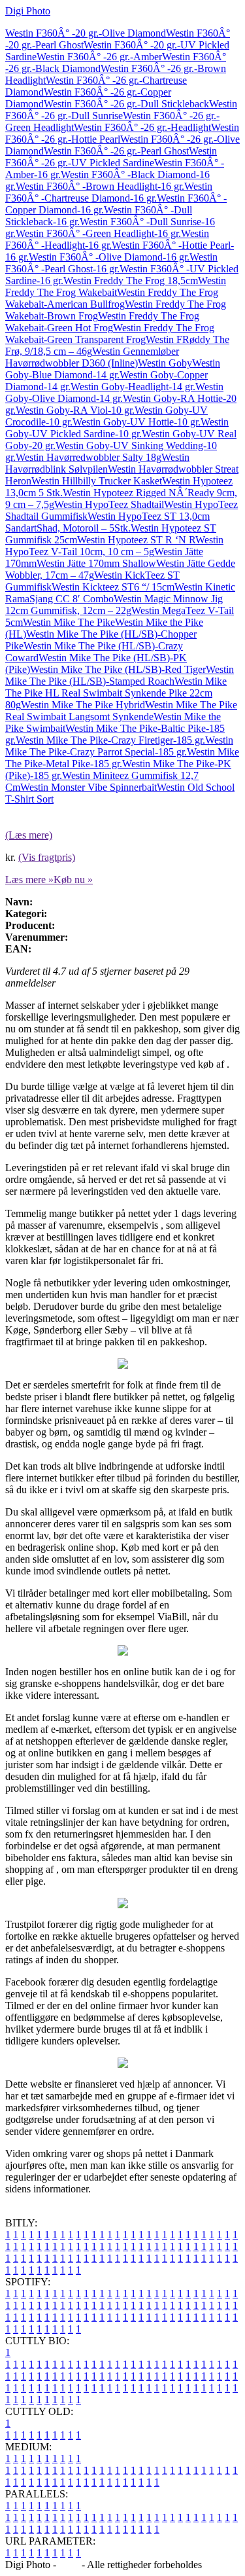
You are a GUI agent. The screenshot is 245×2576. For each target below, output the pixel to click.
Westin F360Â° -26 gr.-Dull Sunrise (121, 110)
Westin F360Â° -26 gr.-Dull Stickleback (126, 104)
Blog (69, 2565)
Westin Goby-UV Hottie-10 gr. (137, 422)
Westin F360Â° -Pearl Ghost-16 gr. (111, 263)
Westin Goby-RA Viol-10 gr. (75, 410)
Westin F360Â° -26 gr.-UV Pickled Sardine (111, 157)
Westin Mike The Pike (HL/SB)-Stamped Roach (120, 675)
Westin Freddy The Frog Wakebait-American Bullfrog (112, 298)
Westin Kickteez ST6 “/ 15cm (113, 587)
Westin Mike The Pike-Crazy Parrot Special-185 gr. (119, 746)
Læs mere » (29, 880)
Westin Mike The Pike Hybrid (83, 705)
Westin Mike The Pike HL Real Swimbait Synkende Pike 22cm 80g (116, 693)
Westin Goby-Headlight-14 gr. (133, 387)
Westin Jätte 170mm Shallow (96, 563)
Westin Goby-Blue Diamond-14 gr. (113, 369)
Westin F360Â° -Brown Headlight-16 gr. (100, 186)
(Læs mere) (29, 835)
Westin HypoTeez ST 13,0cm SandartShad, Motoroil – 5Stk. (107, 522)
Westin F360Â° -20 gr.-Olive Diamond (86, 33)
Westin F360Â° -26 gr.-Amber (99, 57)
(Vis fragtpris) (47, 857)
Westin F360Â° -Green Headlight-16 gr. (98, 233)
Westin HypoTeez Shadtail (109, 504)
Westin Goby (165, 363)
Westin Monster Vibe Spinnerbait (89, 787)
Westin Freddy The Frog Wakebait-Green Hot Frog (102, 322)
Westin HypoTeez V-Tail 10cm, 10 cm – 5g (114, 546)
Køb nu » (73, 880)
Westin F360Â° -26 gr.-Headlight (142, 127)
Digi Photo (28, 11)
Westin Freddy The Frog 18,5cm (131, 281)
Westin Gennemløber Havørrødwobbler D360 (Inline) (92, 357)
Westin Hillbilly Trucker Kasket (97, 481)
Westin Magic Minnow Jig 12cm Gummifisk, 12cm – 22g (114, 605)
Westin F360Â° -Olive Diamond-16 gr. (109, 257)
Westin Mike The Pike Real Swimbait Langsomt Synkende (121, 711)
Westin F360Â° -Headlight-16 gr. (107, 239)
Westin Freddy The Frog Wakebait (116, 286)
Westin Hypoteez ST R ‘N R (136, 540)
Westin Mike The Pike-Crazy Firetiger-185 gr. (110, 740)
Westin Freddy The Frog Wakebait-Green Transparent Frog (110, 334)
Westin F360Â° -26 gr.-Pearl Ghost (116, 151)
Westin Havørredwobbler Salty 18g (89, 457)
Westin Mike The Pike (69, 622)
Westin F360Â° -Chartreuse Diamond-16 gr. (109, 192)
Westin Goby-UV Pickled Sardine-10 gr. (117, 428)
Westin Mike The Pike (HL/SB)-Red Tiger (118, 669)
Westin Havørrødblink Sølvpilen (97, 463)
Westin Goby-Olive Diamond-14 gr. (114, 392)
